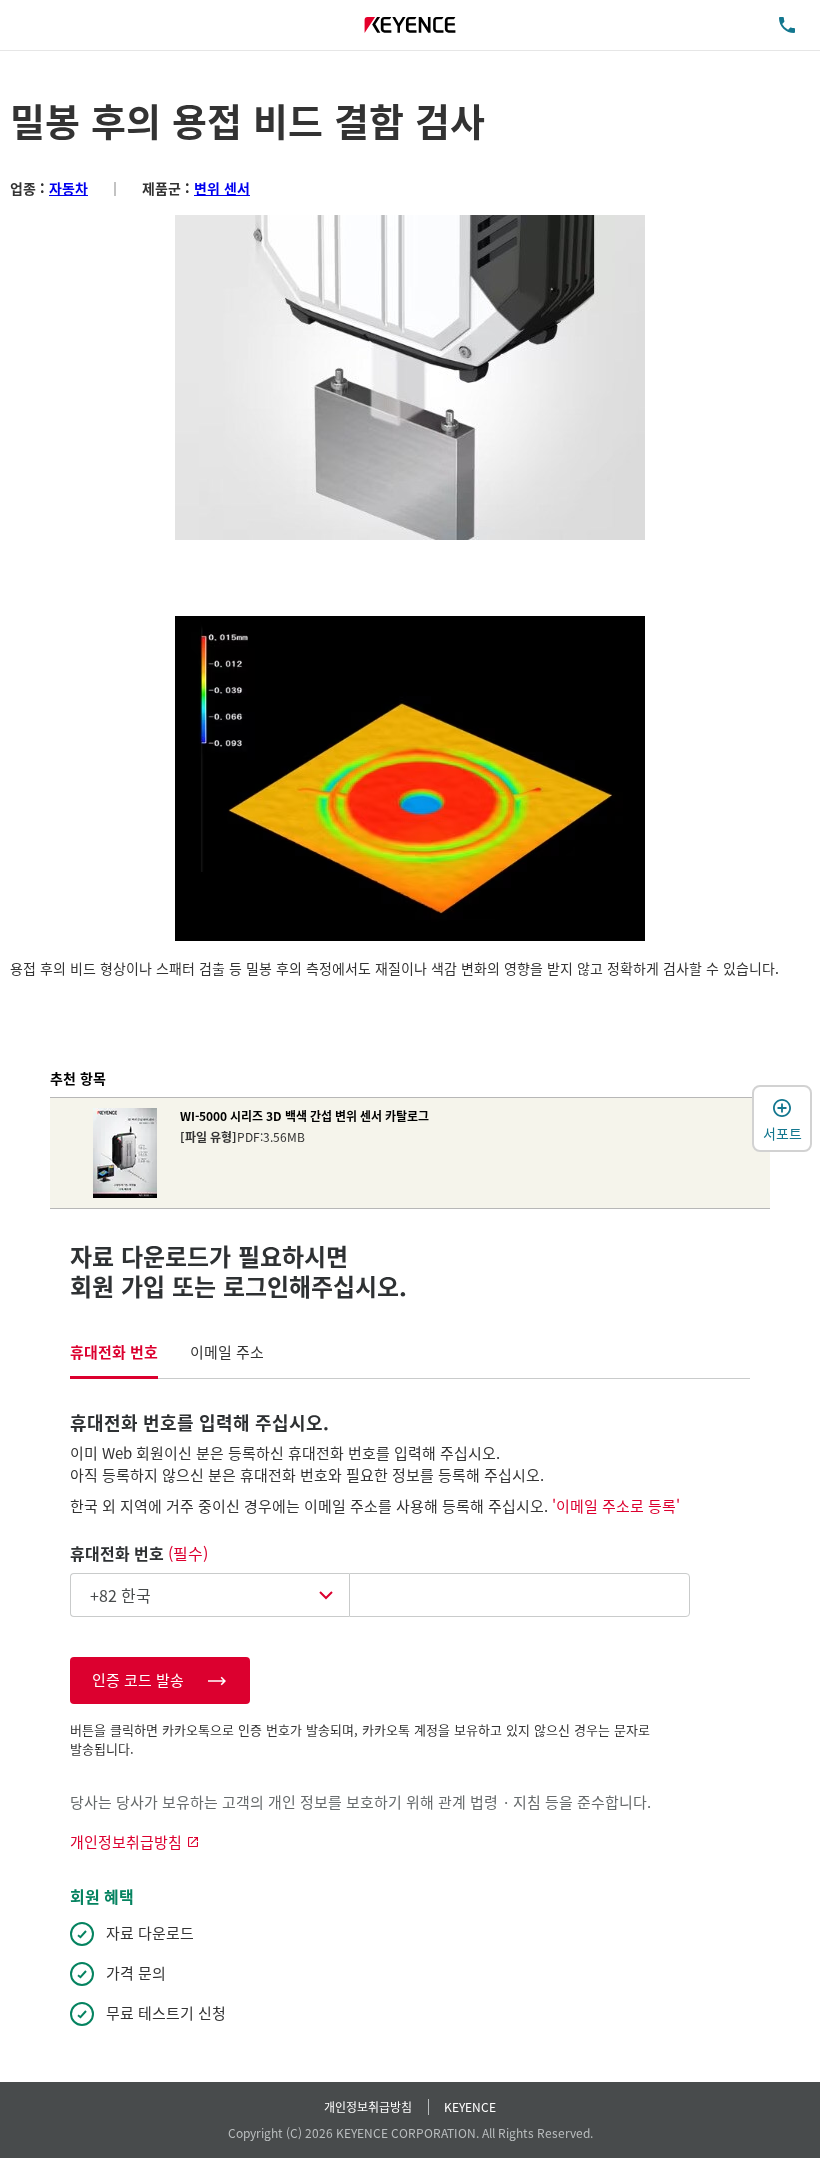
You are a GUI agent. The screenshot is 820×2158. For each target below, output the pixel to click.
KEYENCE (470, 2106)
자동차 (68, 188)
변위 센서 (222, 188)
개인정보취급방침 (368, 2106)
